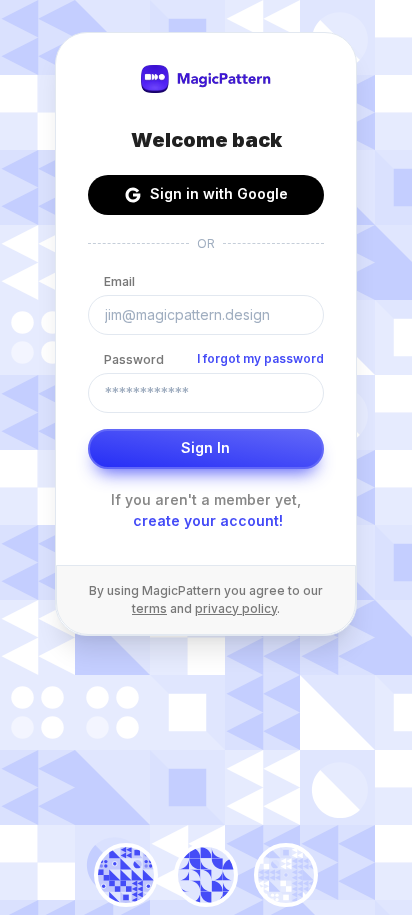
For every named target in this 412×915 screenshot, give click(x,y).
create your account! (208, 520)
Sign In (205, 447)
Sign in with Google (219, 193)
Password (134, 359)
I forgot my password (260, 358)
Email (119, 281)
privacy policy (236, 608)
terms (149, 608)
